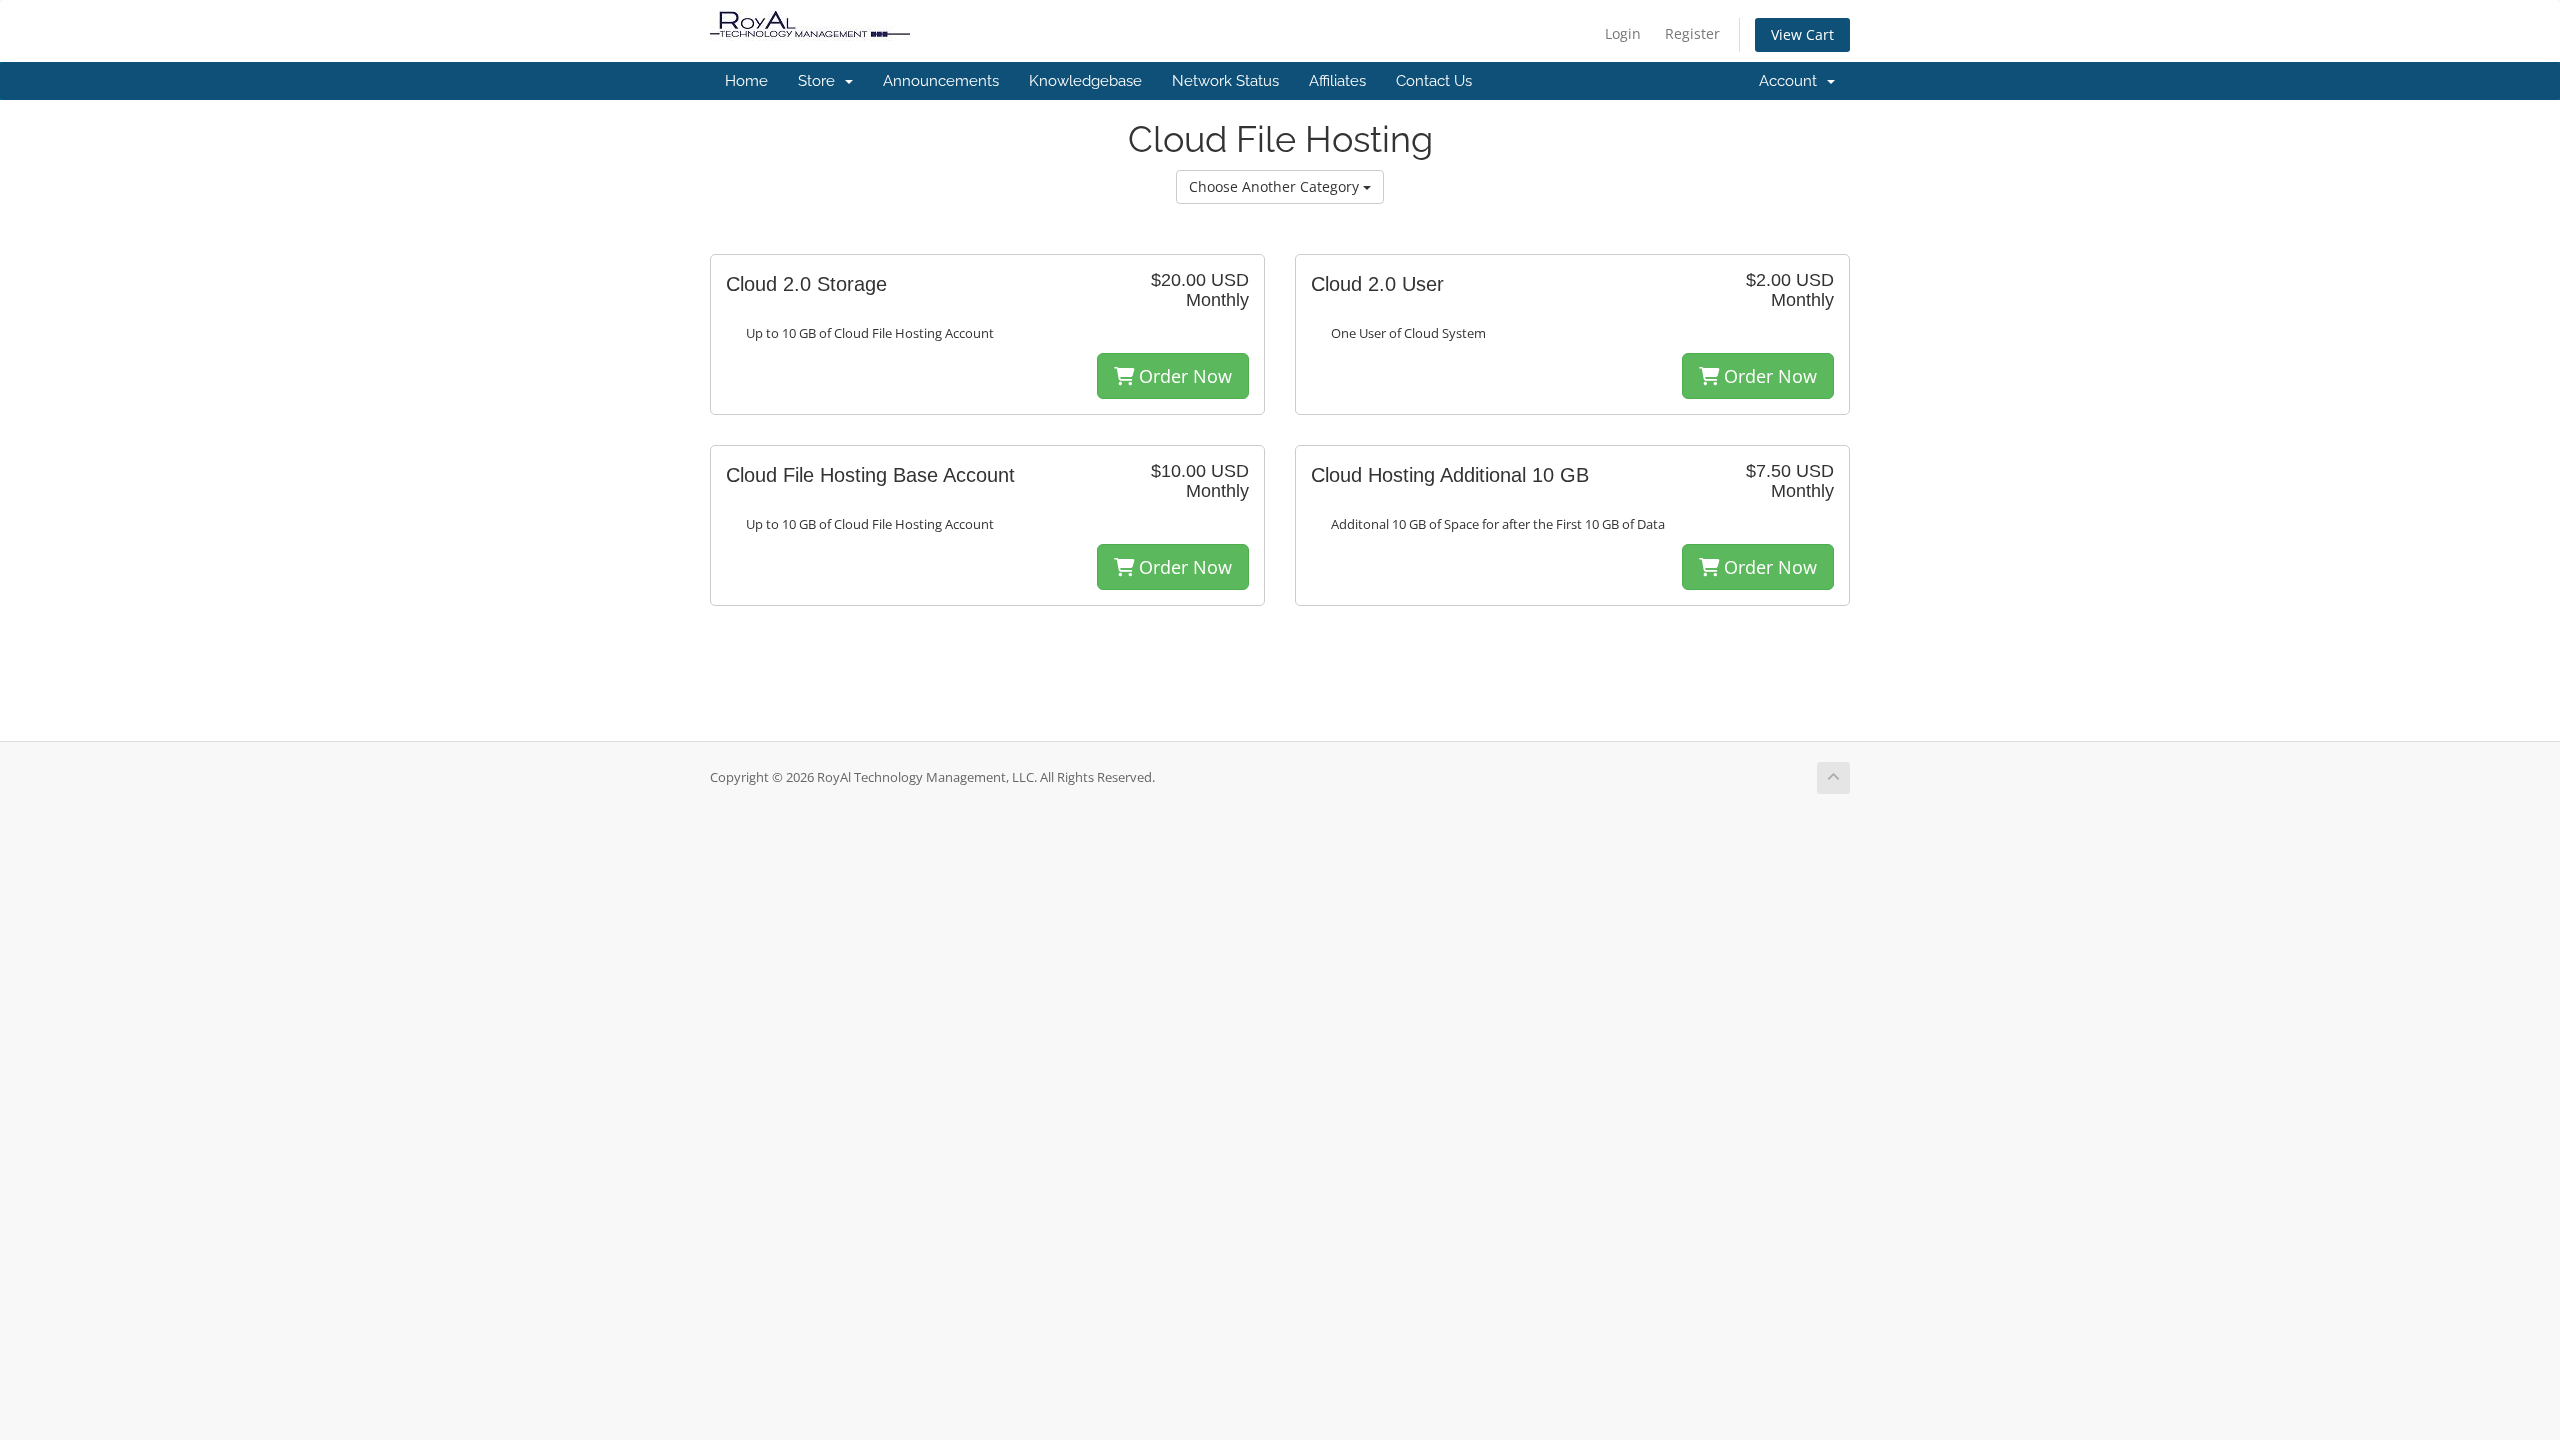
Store (820, 81)
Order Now (1183, 376)
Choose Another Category (1276, 186)
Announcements (941, 81)
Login (1623, 33)
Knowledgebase (1085, 81)
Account (1792, 81)
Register (1692, 33)
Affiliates (1337, 81)
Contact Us (1434, 81)
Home (746, 81)
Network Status (1225, 81)
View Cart (1802, 34)
